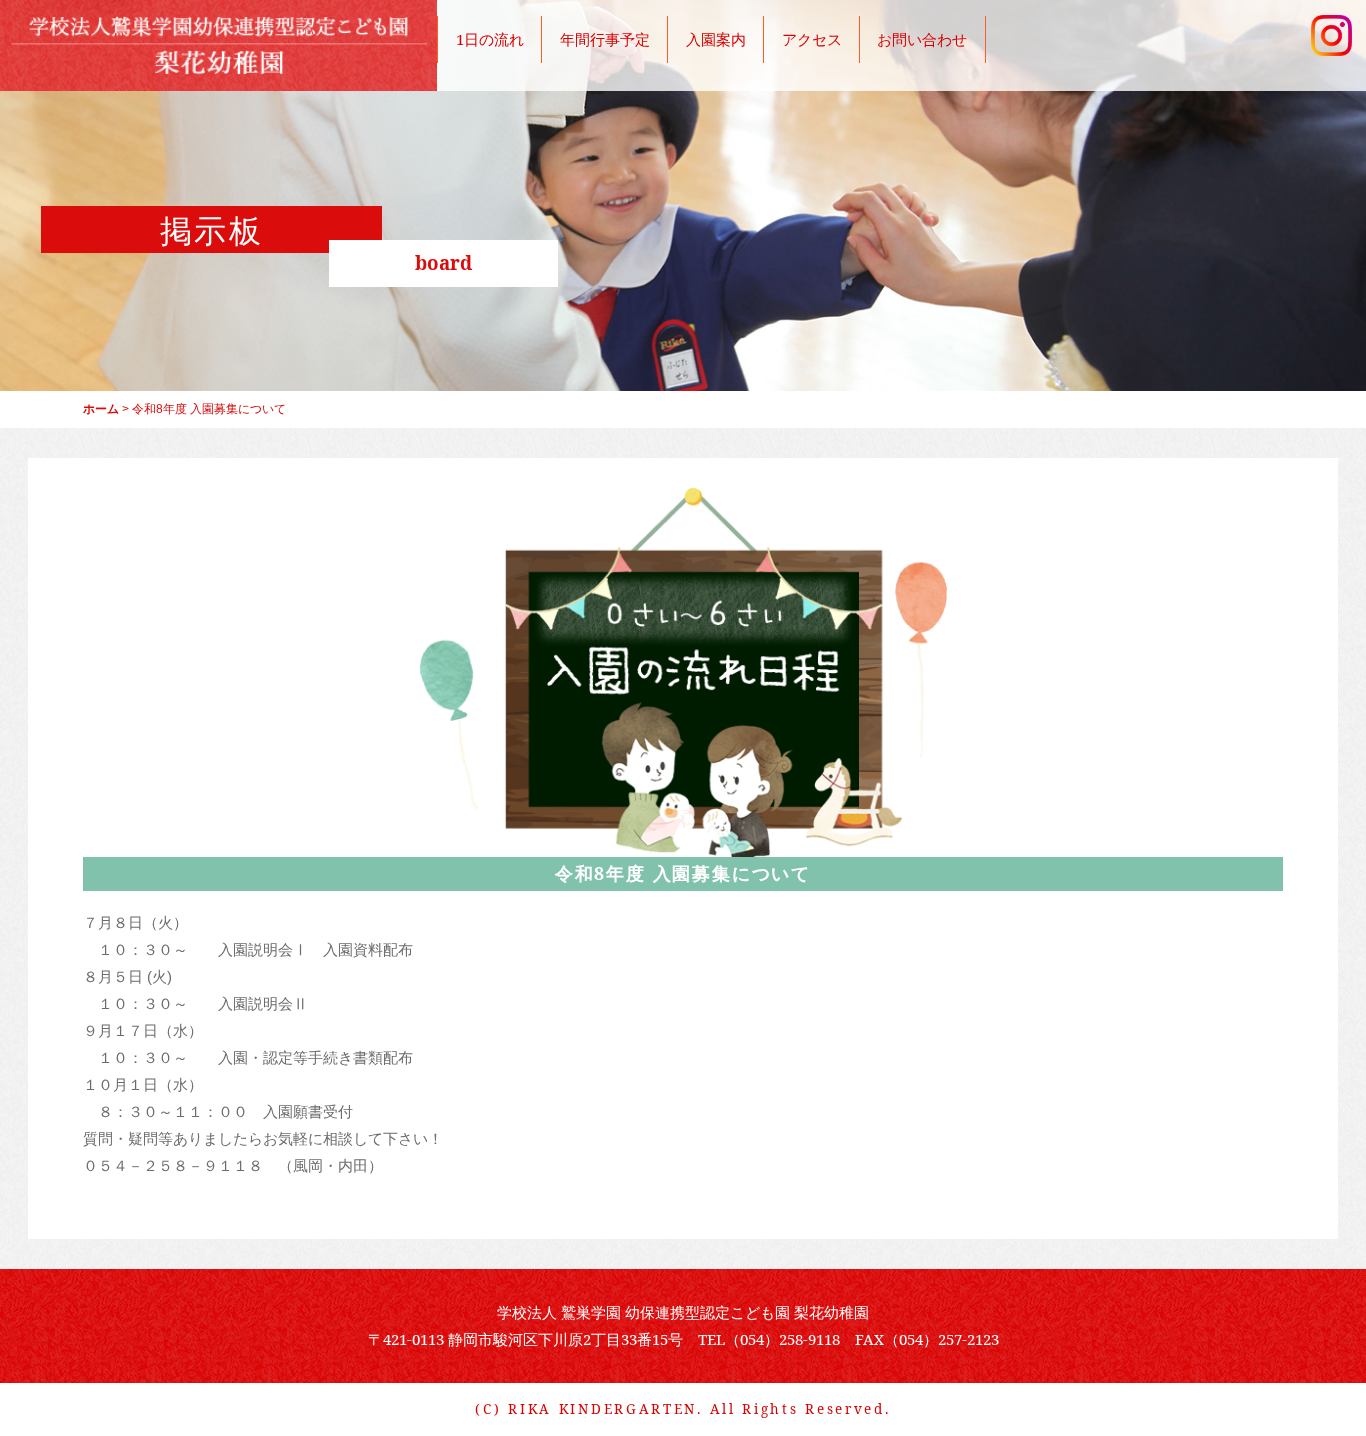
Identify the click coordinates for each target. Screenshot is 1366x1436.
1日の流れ (490, 39)
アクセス (812, 39)
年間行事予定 (605, 39)
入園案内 (716, 39)
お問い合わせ (922, 39)
